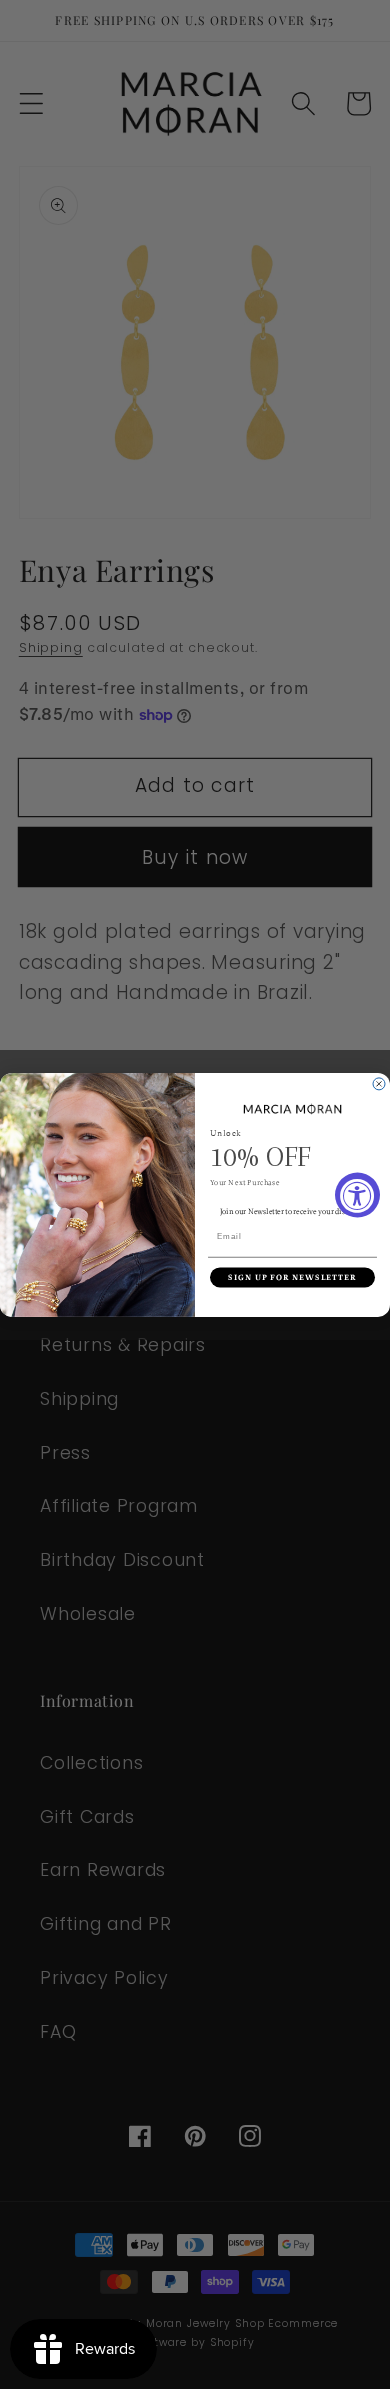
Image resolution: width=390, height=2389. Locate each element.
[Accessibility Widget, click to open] (357, 1194)
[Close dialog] (379, 1084)
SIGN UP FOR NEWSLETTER (292, 1277)
